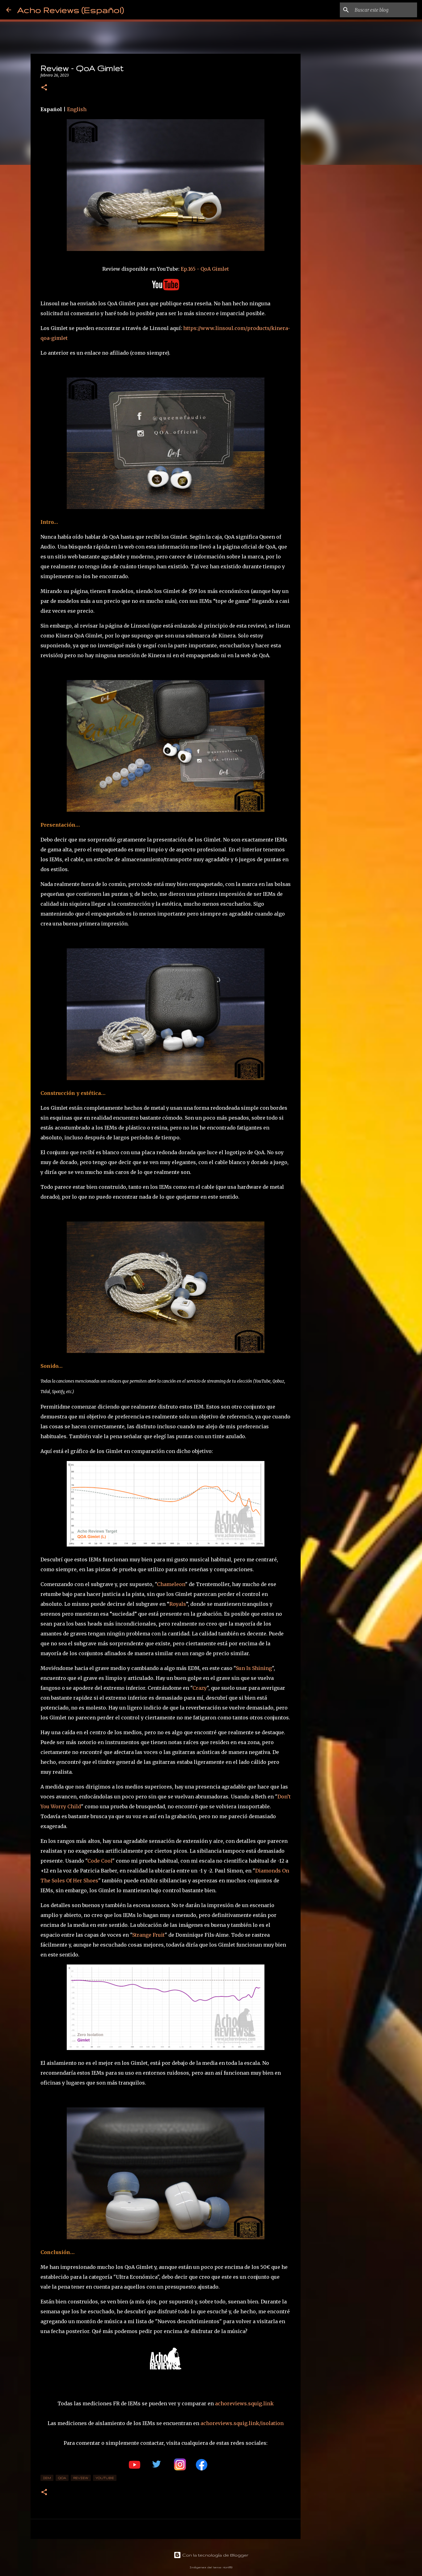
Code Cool (100, 1861)
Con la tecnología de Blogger (215, 2555)
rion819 (228, 2567)
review (81, 2478)
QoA (62, 2478)
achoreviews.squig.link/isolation (242, 2423)
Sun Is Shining (254, 1668)
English (77, 109)
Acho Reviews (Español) (71, 10)
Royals (178, 1604)
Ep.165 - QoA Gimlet (205, 269)
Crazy (200, 1688)
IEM (47, 2478)
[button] (44, 88)
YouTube (105, 2478)
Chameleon (171, 1584)
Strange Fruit (148, 1935)
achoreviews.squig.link (244, 2403)
